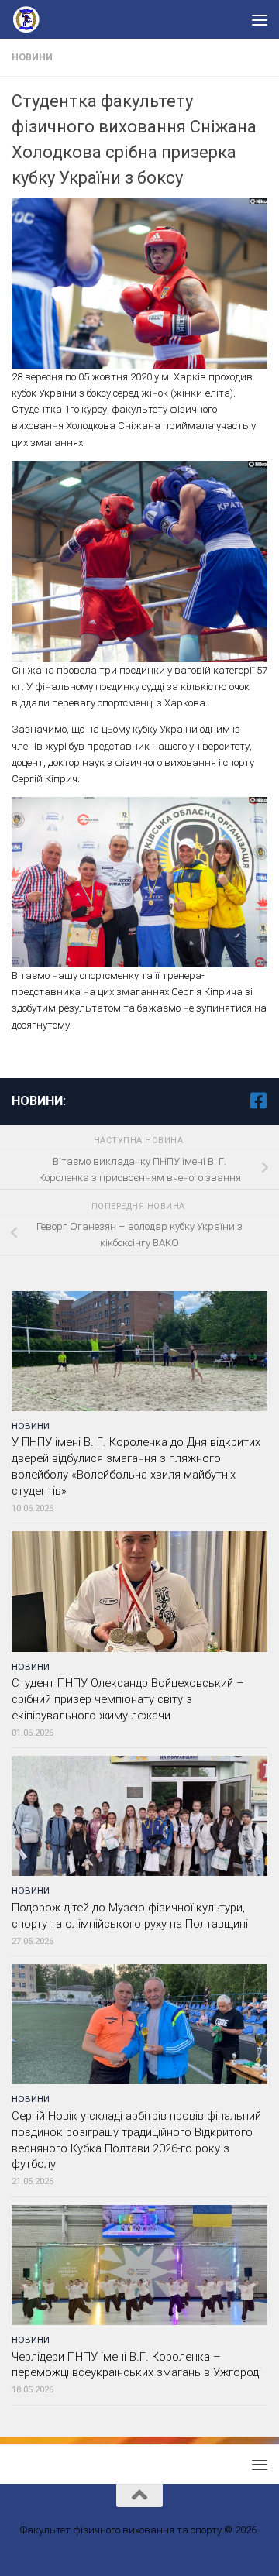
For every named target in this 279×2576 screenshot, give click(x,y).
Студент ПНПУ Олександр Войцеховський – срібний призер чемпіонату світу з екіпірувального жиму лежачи (128, 1699)
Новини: (39, 1101)
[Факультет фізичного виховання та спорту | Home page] (33, 19)
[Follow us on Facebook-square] (258, 1101)
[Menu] (260, 19)
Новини (32, 57)
